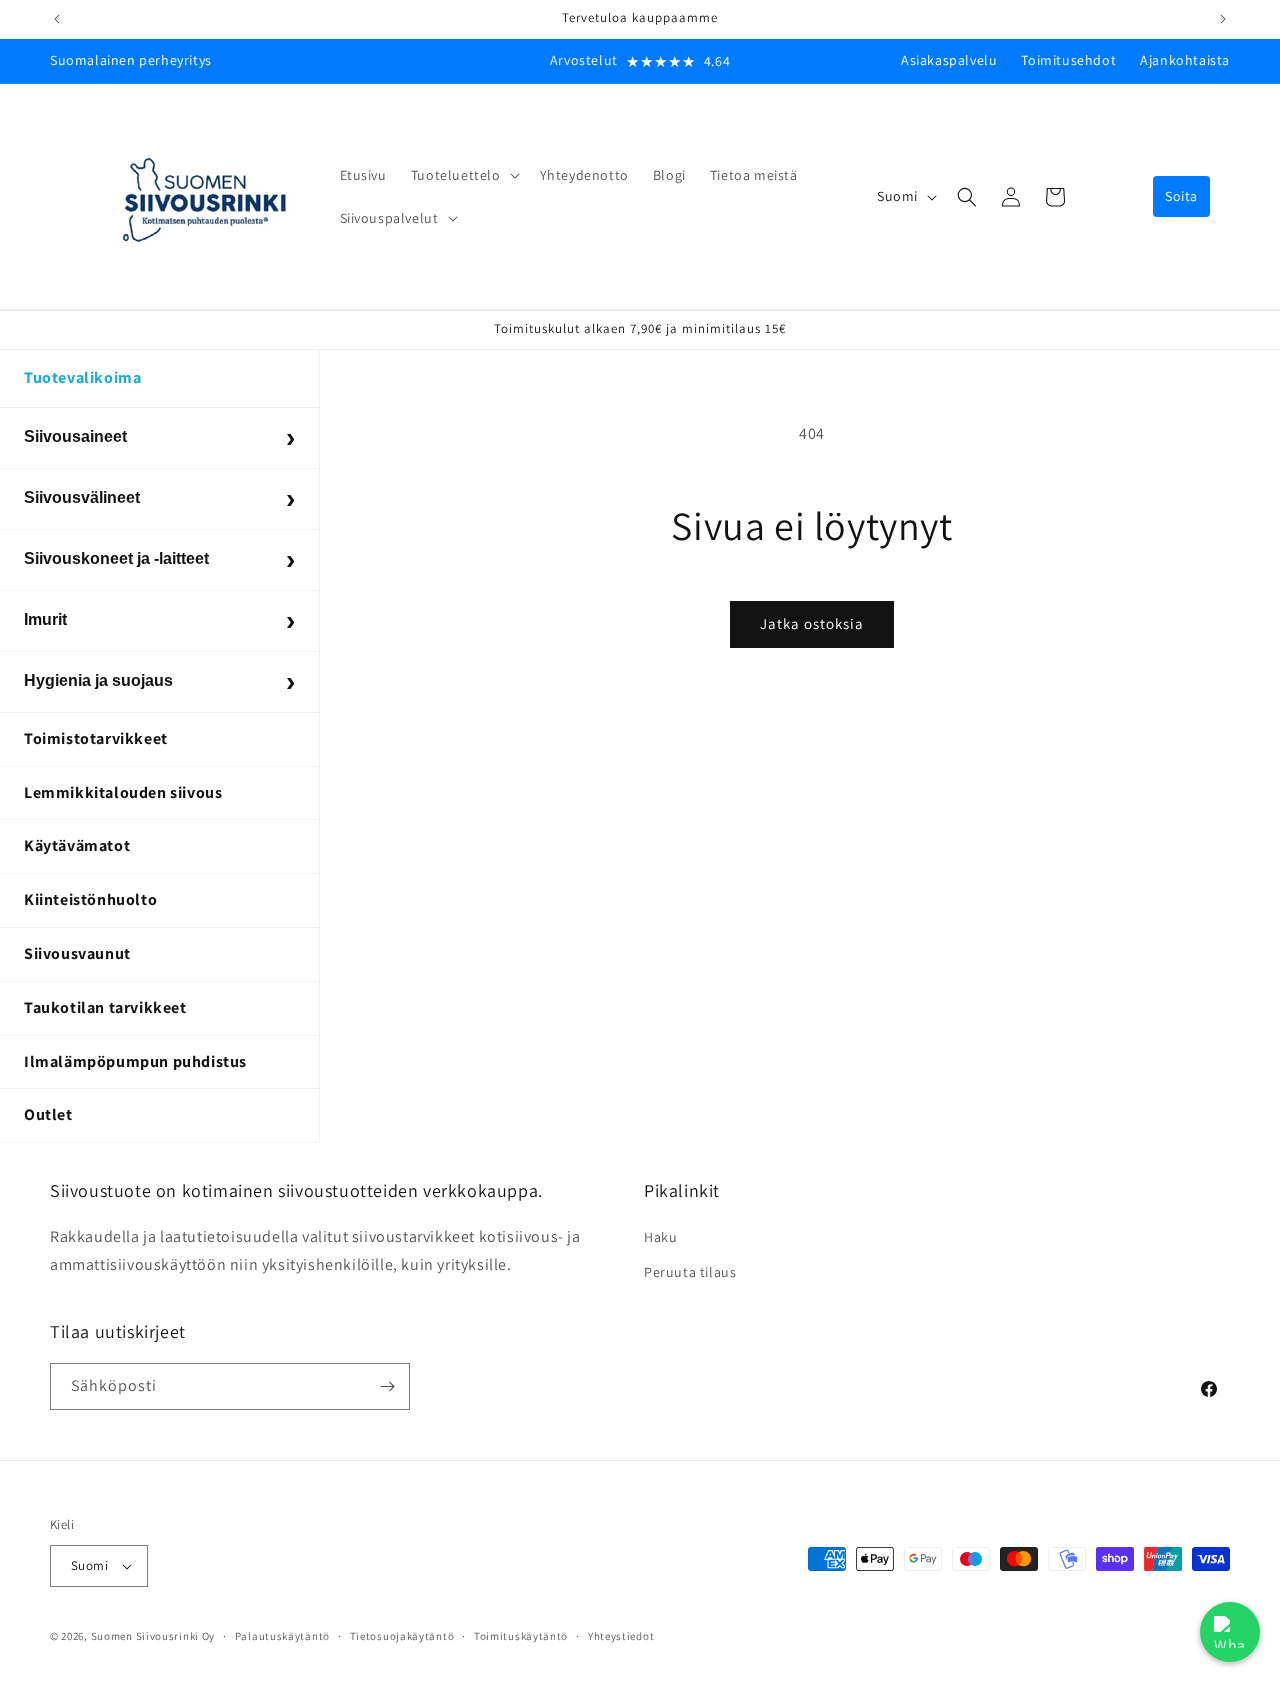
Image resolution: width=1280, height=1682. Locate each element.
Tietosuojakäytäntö (402, 1636)
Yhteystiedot (621, 1636)
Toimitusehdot (1068, 60)
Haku (660, 1237)
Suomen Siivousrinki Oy (153, 1636)
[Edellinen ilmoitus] (57, 19)
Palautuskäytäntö (282, 1636)
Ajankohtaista (1185, 60)
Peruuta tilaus (690, 1272)
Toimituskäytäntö (521, 1636)
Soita (1181, 196)
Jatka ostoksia (812, 623)
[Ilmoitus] (1223, 19)
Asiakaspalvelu (949, 60)
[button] (463, 175)
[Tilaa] (387, 1386)
